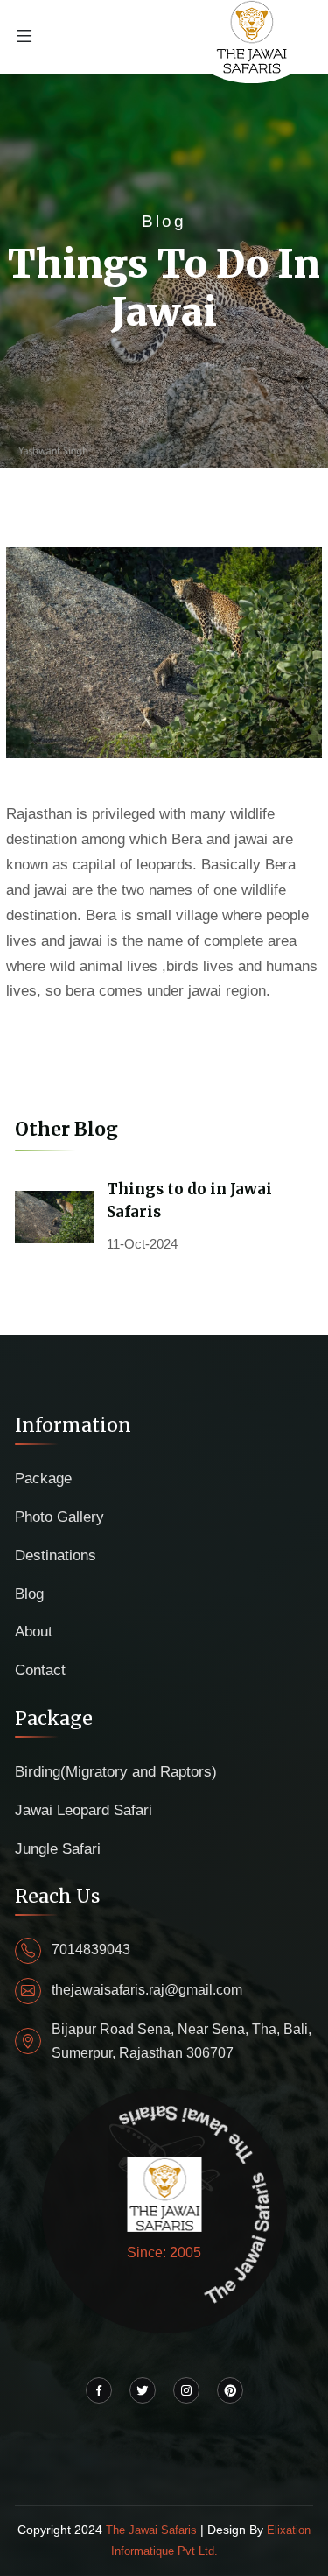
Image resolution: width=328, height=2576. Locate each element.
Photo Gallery (59, 1517)
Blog (29, 1594)
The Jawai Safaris (153, 2530)
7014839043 (91, 1950)
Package (43, 1478)
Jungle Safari (58, 1849)
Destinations (56, 1555)
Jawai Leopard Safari (84, 1810)
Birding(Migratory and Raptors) (116, 1772)
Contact (40, 1670)
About (34, 1632)
